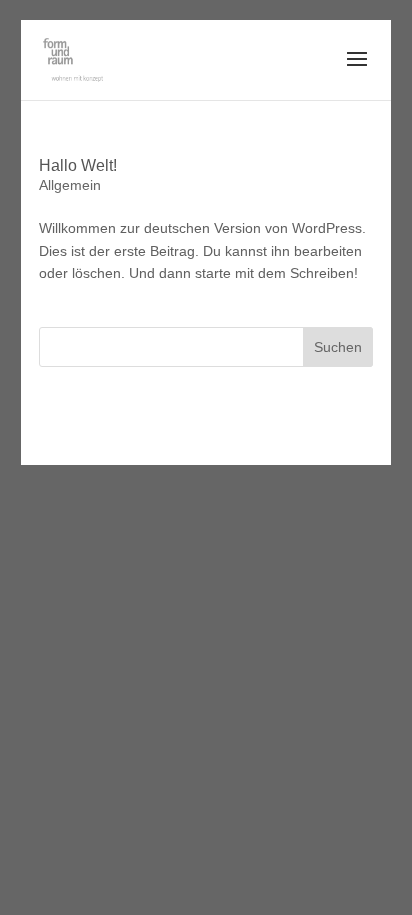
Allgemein (70, 185)
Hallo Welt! (78, 165)
